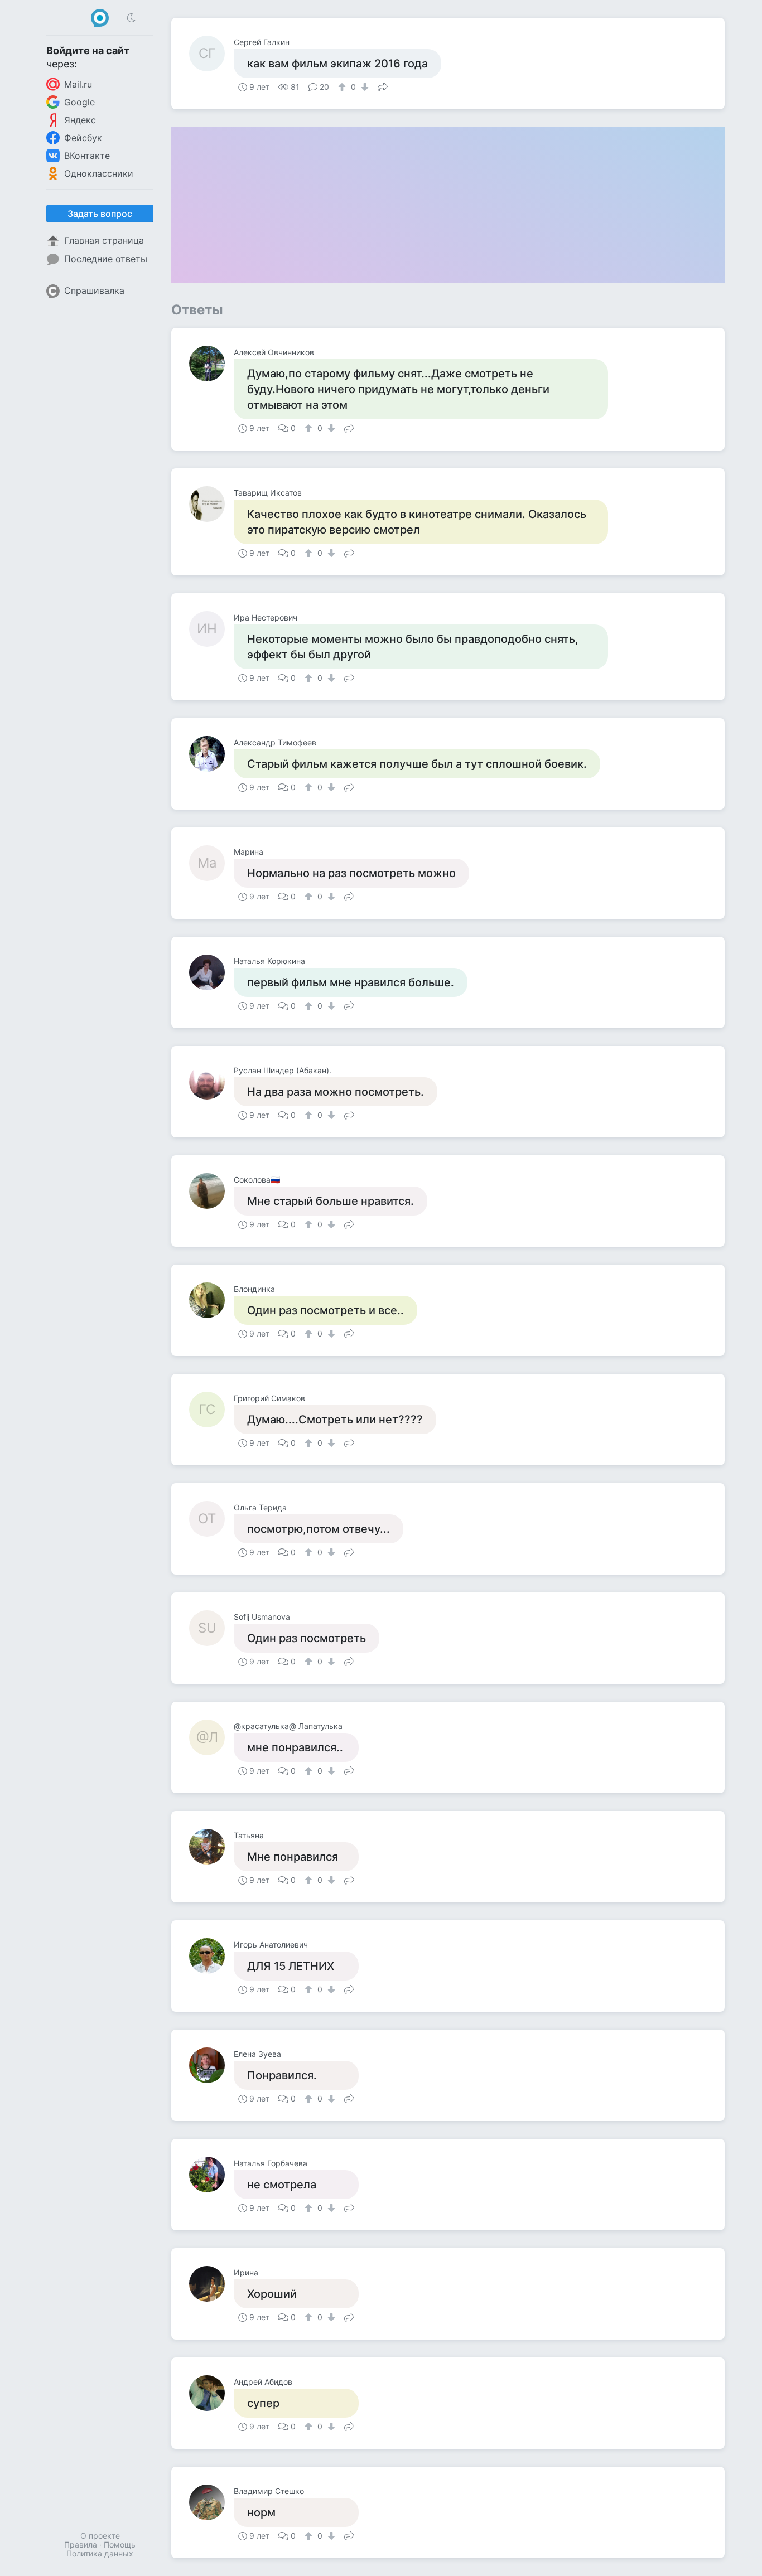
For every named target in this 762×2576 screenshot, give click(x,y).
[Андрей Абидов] (211, 2393)
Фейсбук (83, 138)
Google (79, 102)
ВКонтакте (87, 156)
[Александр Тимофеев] (211, 754)
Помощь (120, 2544)
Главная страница (104, 240)
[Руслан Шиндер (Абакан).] (211, 1082)
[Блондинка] (211, 1300)
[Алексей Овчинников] (211, 364)
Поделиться (383, 86)
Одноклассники (99, 173)
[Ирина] (211, 2284)
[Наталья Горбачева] (211, 2175)
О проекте (100, 2536)
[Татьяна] (211, 1847)
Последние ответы (106, 259)
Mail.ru (78, 84)
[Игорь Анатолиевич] (211, 1956)
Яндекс (80, 120)
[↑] (343, 87)
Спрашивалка (94, 290)
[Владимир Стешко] (211, 2502)
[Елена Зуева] (211, 2065)
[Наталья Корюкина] (211, 972)
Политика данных (100, 2553)
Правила (81, 2544)
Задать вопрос (100, 214)
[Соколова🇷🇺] (211, 1191)
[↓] (363, 87)
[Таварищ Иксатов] (211, 504)
